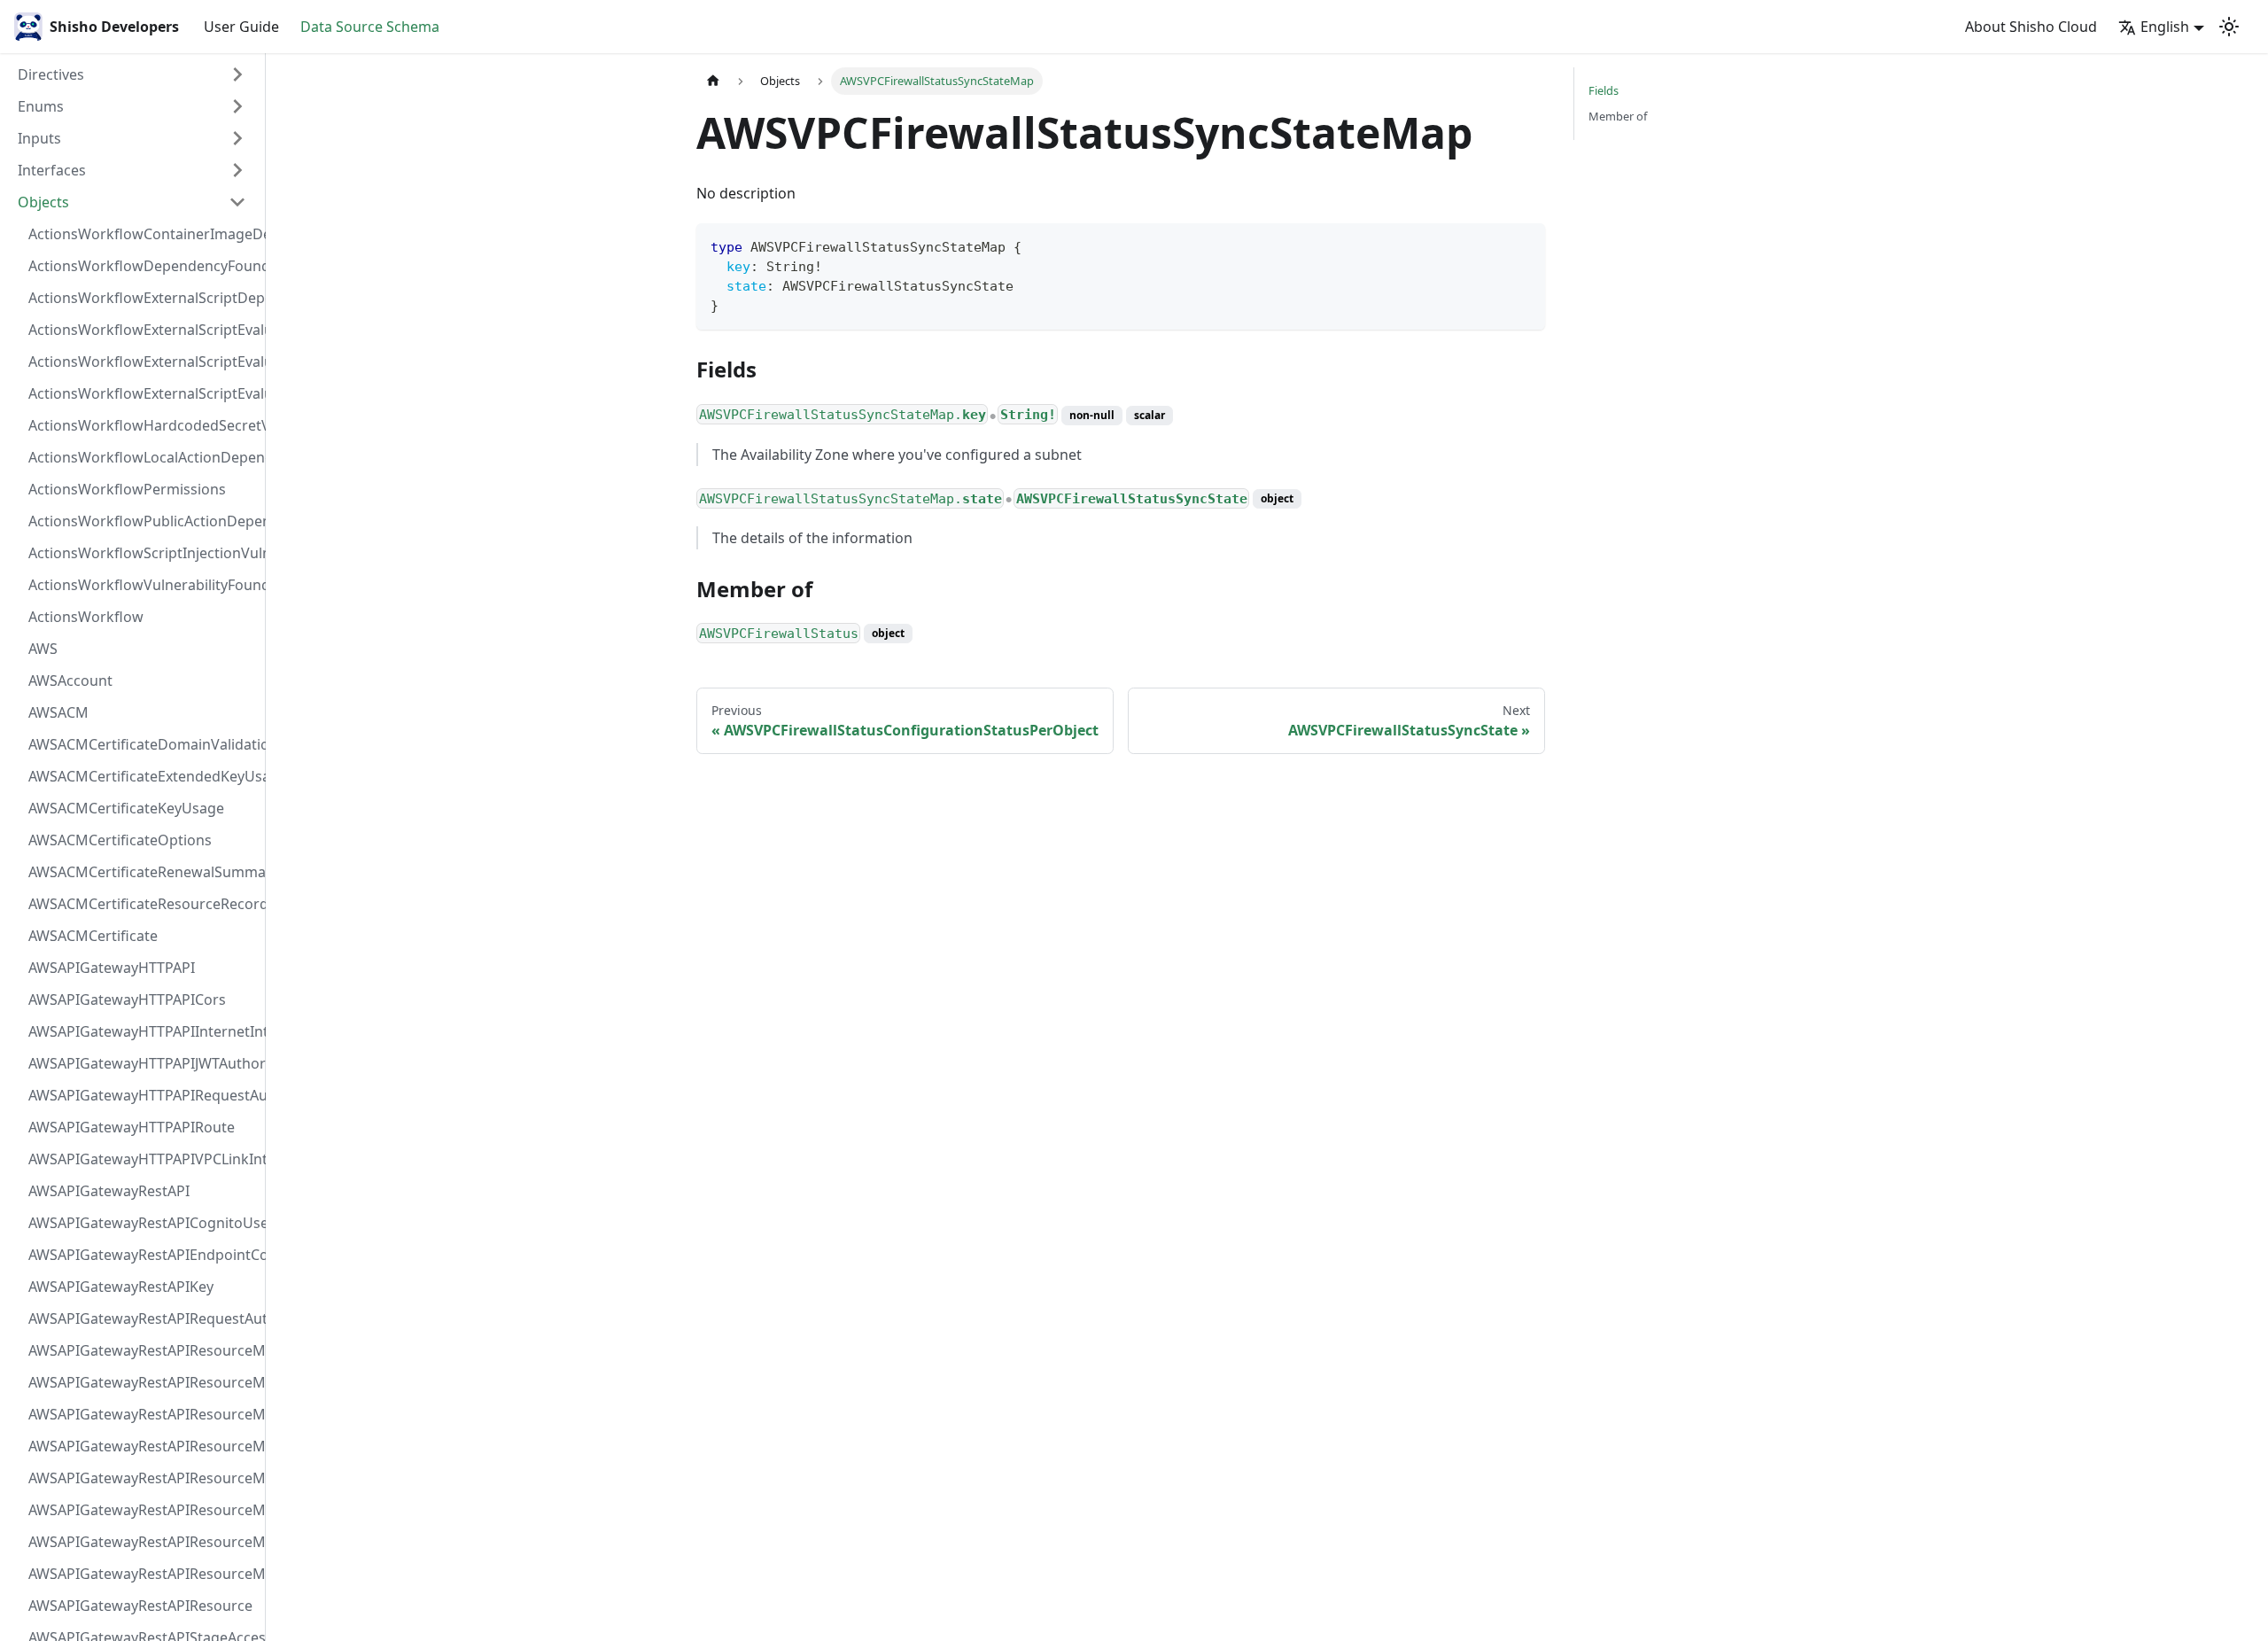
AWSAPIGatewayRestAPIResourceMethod (143, 1574)
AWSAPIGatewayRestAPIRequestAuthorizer (143, 1318)
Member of (1618, 116)
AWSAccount (70, 681)
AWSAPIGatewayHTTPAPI (112, 968)
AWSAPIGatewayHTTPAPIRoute (132, 1127)
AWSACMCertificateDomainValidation (143, 744)
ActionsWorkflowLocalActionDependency (143, 457)
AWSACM (58, 712)
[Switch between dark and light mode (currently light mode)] (2229, 27)
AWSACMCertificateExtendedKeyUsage (143, 776)
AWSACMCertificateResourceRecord (143, 904)
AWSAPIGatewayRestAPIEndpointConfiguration (143, 1255)
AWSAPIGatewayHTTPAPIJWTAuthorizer (143, 1063)
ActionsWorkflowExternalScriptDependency (143, 298)
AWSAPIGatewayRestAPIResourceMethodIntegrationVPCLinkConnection (143, 1478)
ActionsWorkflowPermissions (127, 489)
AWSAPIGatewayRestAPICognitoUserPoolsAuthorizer (143, 1223)
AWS (43, 649)
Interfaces (52, 170)
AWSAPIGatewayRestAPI (109, 1191)
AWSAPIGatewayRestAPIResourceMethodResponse (143, 1542)
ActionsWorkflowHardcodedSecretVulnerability (143, 425)
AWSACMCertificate (93, 936)
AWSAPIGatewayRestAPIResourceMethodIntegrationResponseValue (143, 1382)
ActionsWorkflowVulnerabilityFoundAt (143, 585)
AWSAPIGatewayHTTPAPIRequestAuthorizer (143, 1095)
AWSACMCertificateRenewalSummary (143, 872)
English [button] (2165, 27)
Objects (43, 202)
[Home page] (713, 81)
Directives (51, 74)
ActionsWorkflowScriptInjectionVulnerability (143, 553)
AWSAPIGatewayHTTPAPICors (127, 999)
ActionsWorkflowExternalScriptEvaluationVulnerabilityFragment (143, 330)
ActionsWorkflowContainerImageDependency (143, 234)
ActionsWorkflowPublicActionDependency (143, 521)
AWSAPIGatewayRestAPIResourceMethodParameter (143, 1510)
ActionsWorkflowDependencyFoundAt (143, 266)
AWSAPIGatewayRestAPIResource (140, 1606)
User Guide (241, 27)
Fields (1604, 90)
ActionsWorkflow (86, 617)
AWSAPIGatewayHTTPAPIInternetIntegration (143, 1031)
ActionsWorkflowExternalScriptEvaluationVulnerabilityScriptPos (143, 362)
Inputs (39, 138)
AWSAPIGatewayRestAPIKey (121, 1287)
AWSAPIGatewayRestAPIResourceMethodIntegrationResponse (143, 1414)
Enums (41, 106)
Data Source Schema (370, 27)
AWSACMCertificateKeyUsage (126, 808)
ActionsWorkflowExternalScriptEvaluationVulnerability (143, 393)
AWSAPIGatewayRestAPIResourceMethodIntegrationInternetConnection (143, 1350)
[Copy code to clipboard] (1523, 245)
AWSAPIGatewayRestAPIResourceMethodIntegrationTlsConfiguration (143, 1446)
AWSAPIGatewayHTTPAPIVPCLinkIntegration (143, 1159)
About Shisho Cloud (2031, 27)
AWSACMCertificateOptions (120, 840)
